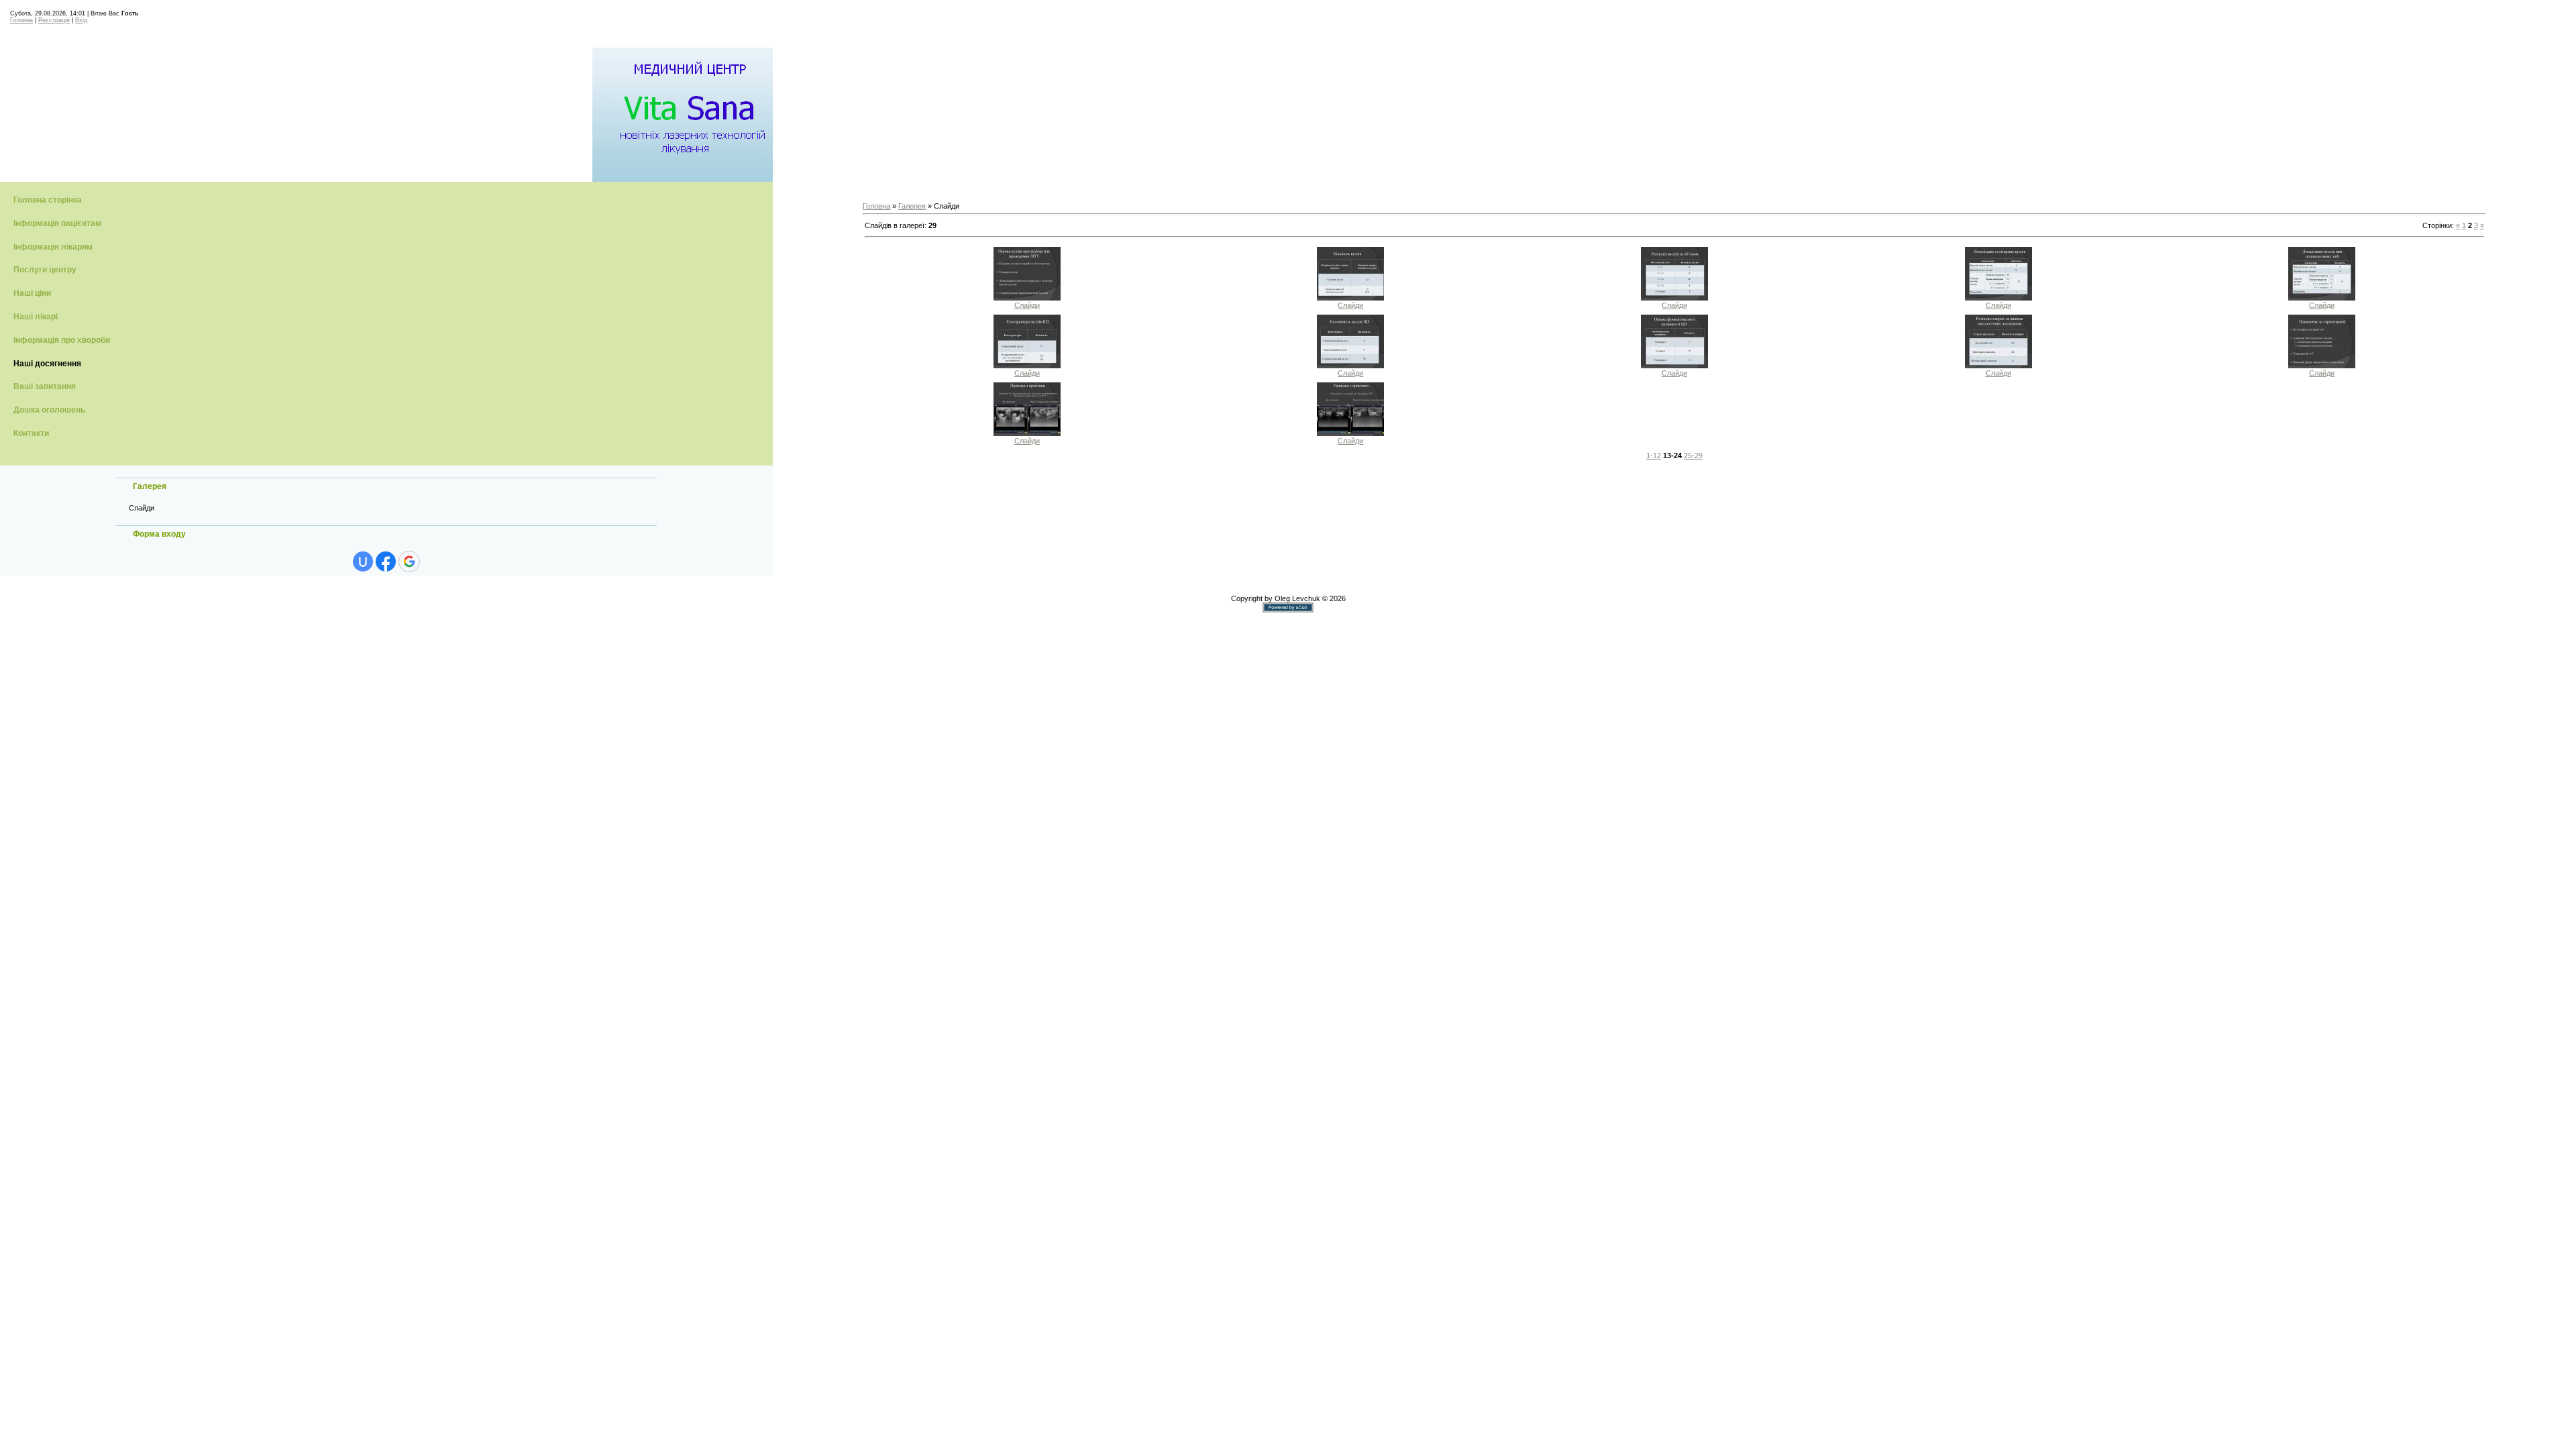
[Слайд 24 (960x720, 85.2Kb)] (1350, 433)
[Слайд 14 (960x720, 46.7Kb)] (1350, 298)
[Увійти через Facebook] (386, 561)
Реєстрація (54, 20)
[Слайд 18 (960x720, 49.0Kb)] (1027, 366)
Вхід (81, 20)
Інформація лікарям (53, 247)
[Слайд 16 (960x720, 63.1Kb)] (1998, 298)
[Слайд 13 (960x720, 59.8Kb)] (1027, 298)
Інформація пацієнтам (57, 223)
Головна (21, 20)
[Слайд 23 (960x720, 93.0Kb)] (1027, 433)
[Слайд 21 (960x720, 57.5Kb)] (1998, 366)
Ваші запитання (45, 386)
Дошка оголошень (49, 410)
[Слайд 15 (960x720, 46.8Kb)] (1674, 298)
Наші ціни (32, 293)
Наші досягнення (47, 364)
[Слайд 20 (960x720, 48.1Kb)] (1674, 366)
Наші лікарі (36, 317)
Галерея (912, 206)
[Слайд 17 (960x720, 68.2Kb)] (2322, 298)
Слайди (142, 508)
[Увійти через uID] (363, 561)
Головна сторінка (48, 200)
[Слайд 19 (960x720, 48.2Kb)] (1350, 366)
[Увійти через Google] (409, 561)
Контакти (31, 433)
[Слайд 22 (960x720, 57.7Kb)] (2322, 366)
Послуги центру (45, 270)
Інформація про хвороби (62, 340)
